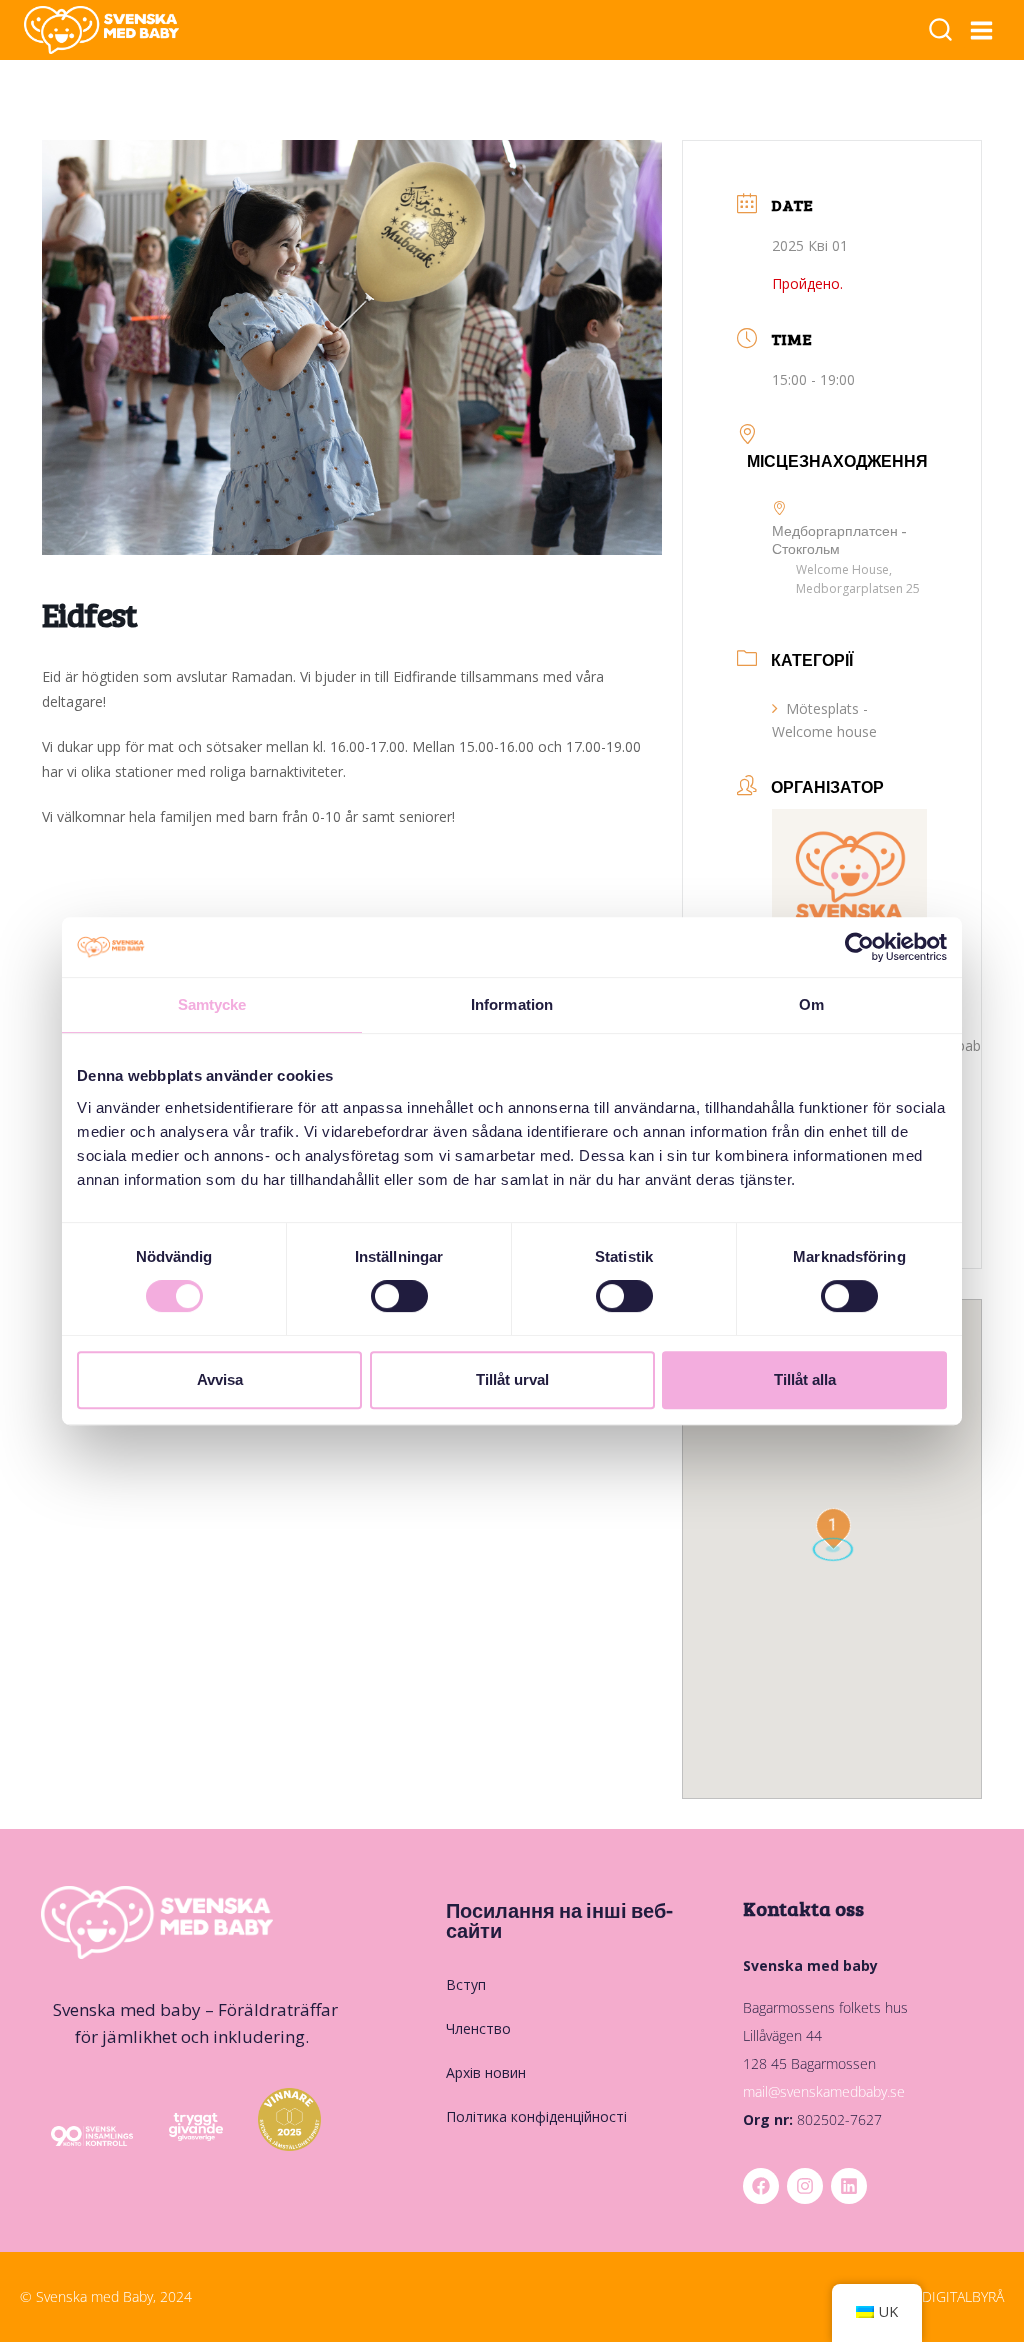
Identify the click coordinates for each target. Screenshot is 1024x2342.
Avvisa (220, 1379)
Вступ (466, 1984)
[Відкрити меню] (982, 30)
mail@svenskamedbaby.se (824, 2091)
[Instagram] (805, 2186)
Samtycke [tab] (212, 1004)
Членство (478, 2028)
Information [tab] (512, 1004)
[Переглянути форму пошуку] (940, 31)
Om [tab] (811, 1004)
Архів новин (486, 2072)
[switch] (399, 1296)
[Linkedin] (849, 2186)
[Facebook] (761, 2186)
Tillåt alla (805, 1379)
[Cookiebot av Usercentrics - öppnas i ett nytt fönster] (859, 947)
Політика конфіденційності (536, 2116)
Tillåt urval (512, 1379)
